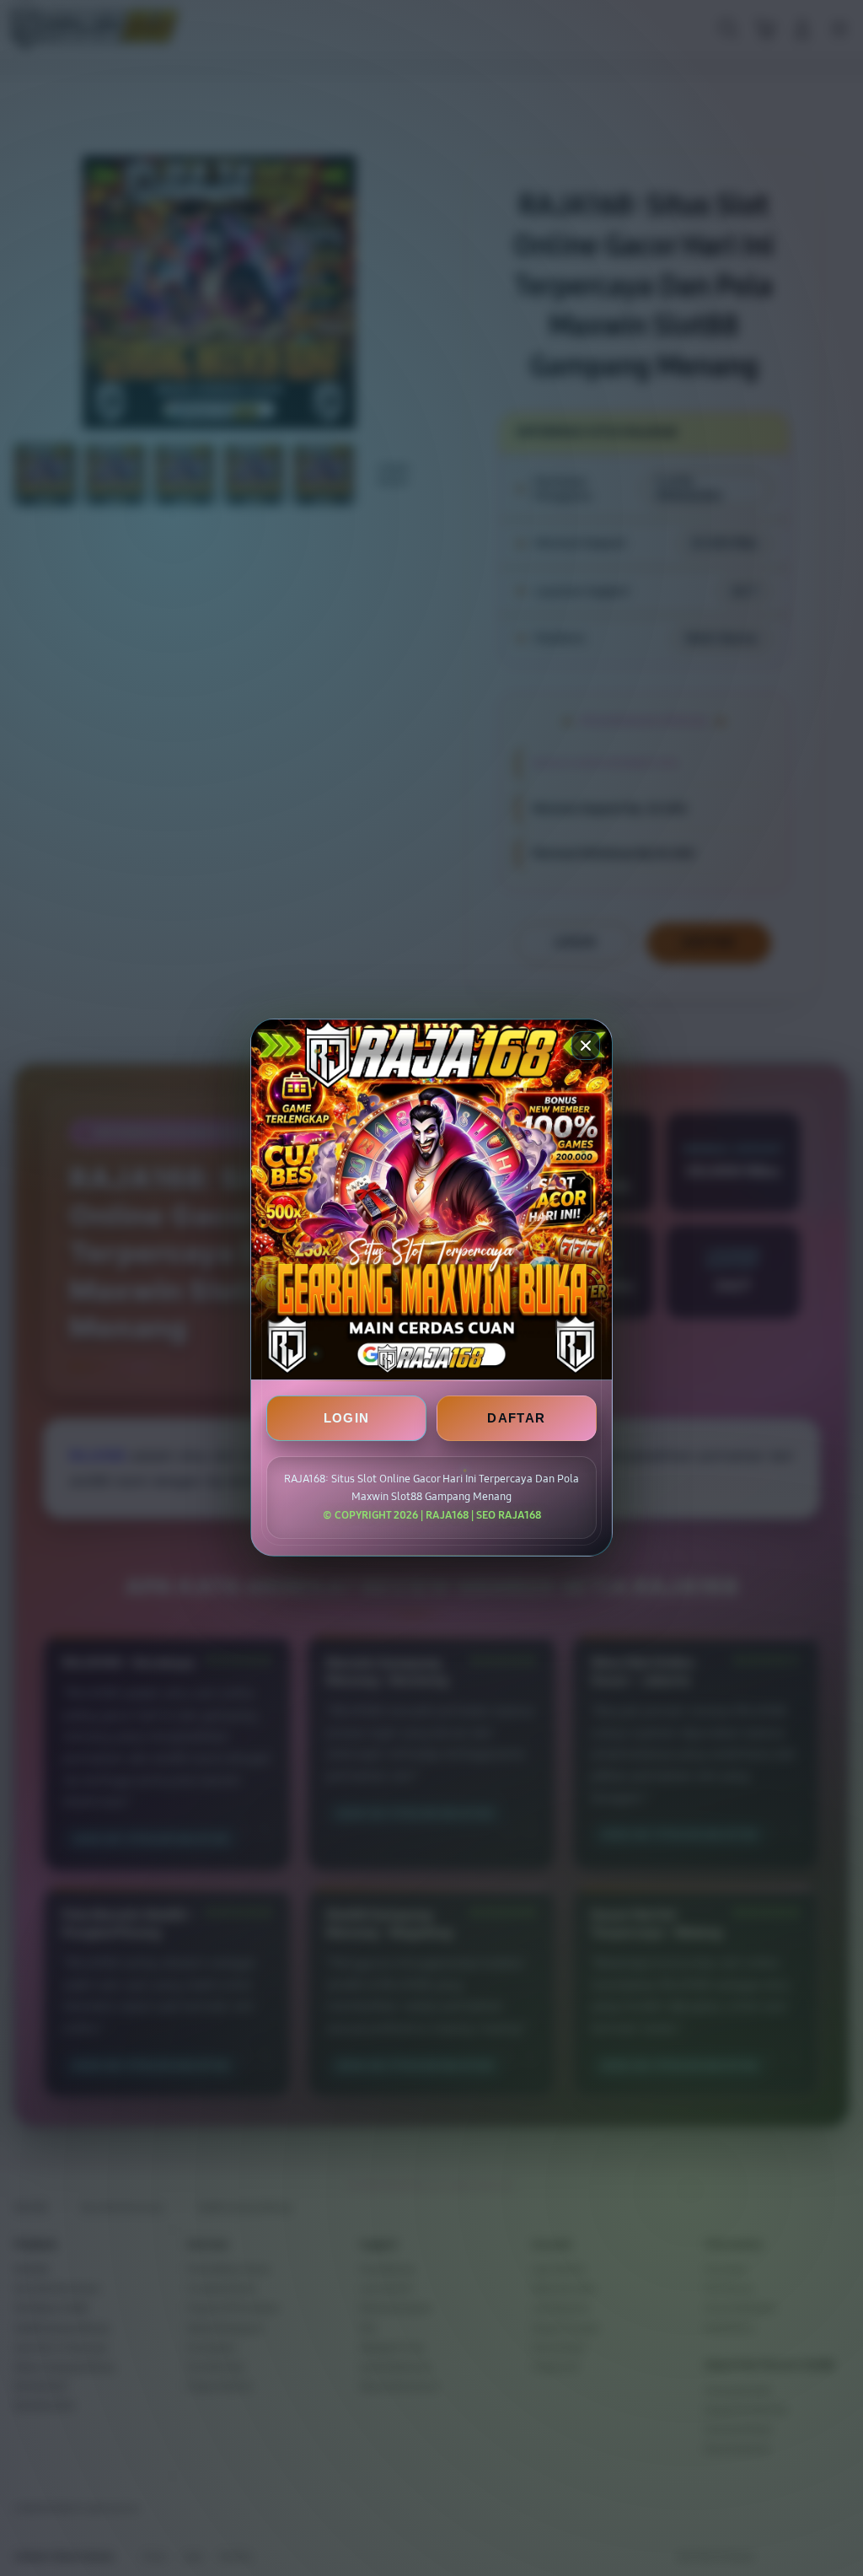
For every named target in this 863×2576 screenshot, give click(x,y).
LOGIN (347, 1419)
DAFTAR (516, 1419)
